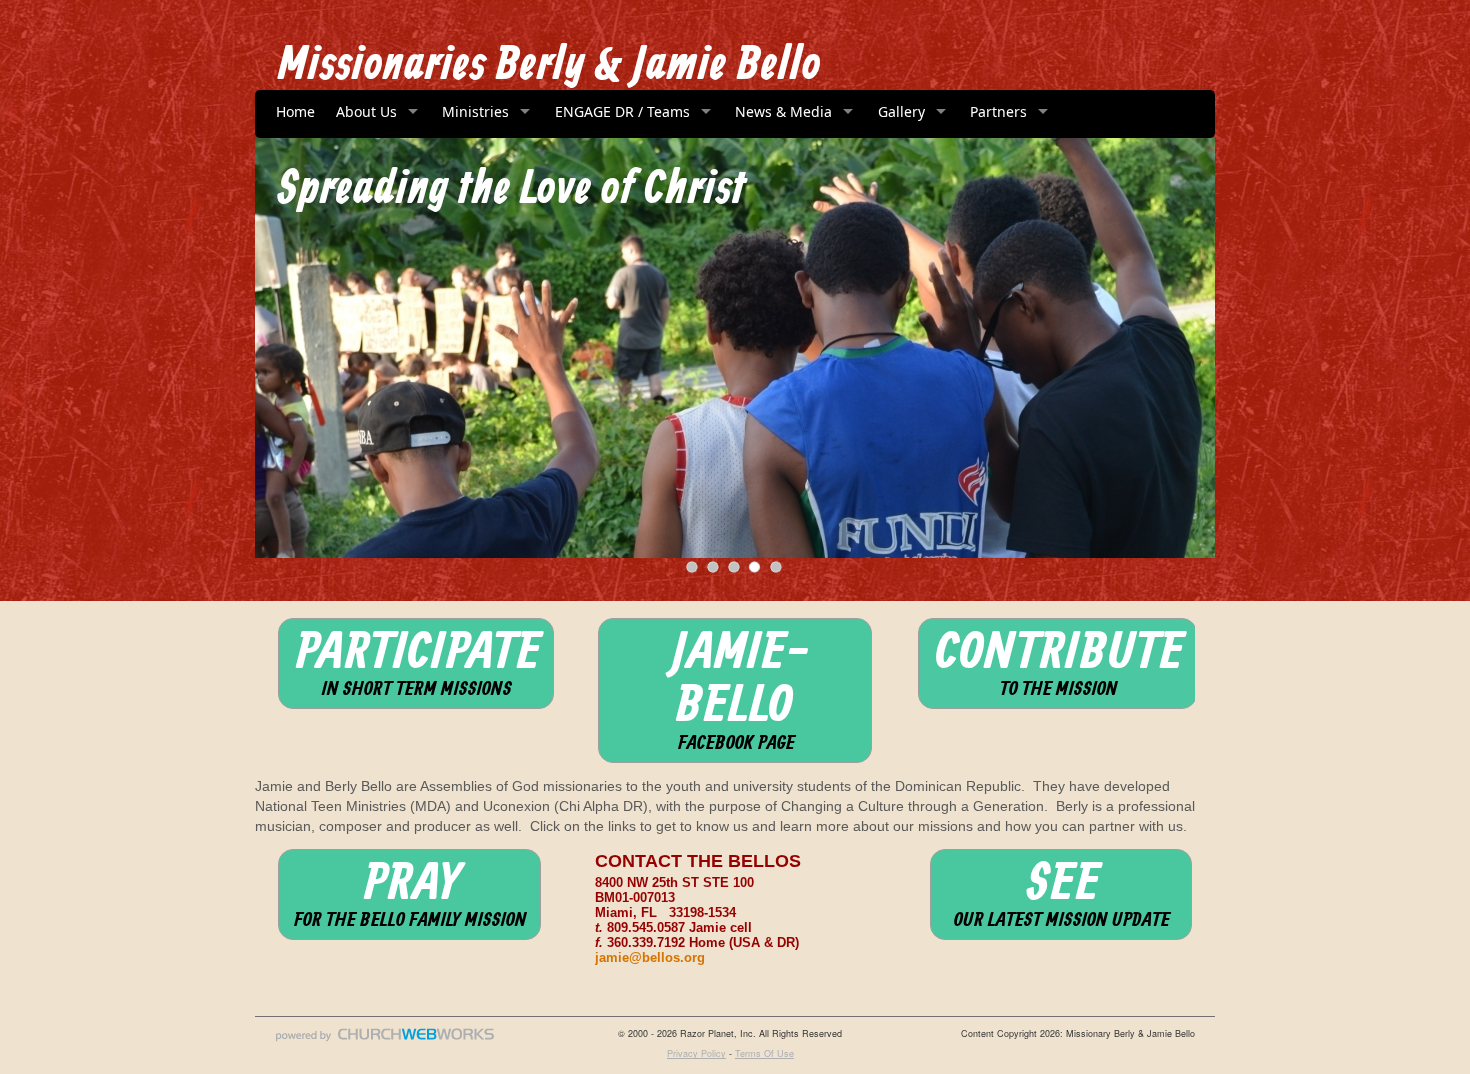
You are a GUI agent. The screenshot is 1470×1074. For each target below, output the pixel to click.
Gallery (901, 111)
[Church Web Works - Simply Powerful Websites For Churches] (385, 1040)
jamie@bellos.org (650, 958)
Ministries (475, 111)
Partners (998, 111)
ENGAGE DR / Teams (622, 111)
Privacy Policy (696, 1053)
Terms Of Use (764, 1053)
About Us (366, 111)
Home (295, 111)
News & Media (783, 111)
